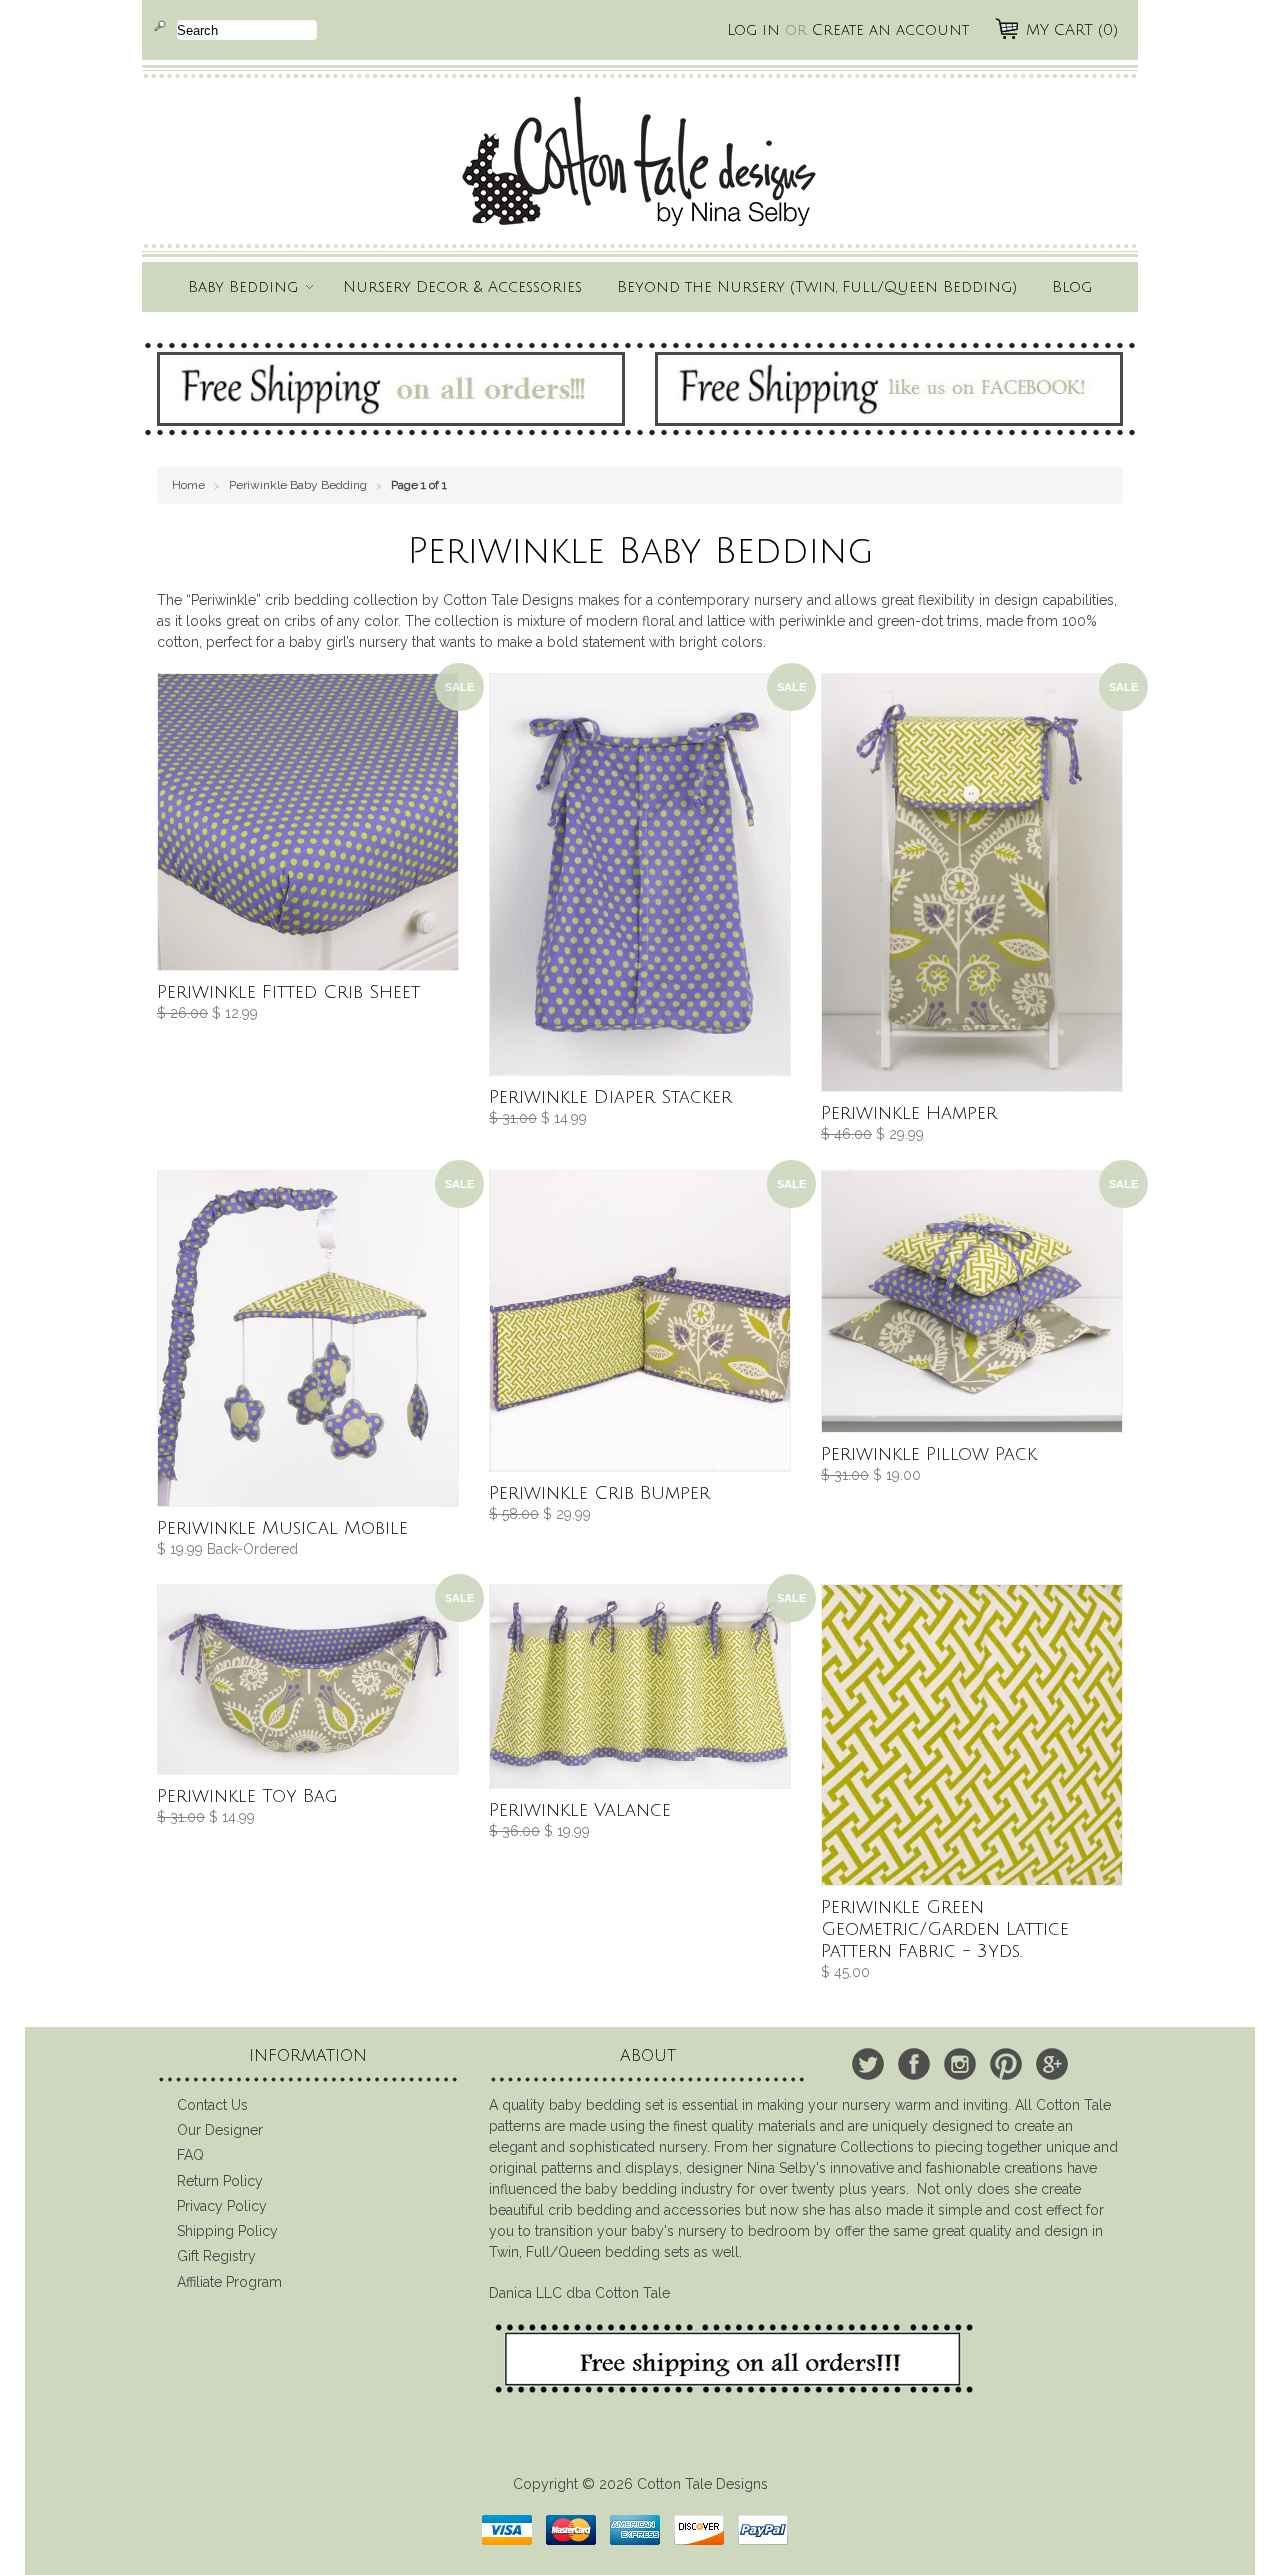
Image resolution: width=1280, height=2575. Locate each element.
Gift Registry (216, 2256)
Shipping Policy (227, 2231)
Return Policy (220, 2181)
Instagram (960, 2064)
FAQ (190, 2155)
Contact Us (212, 2105)
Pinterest (1006, 2064)
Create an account (890, 30)
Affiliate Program (229, 2282)
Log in (753, 30)
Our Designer (220, 2130)
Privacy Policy (222, 2206)
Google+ (1052, 2064)
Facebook (914, 2064)
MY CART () (1072, 30)
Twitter (868, 2064)
